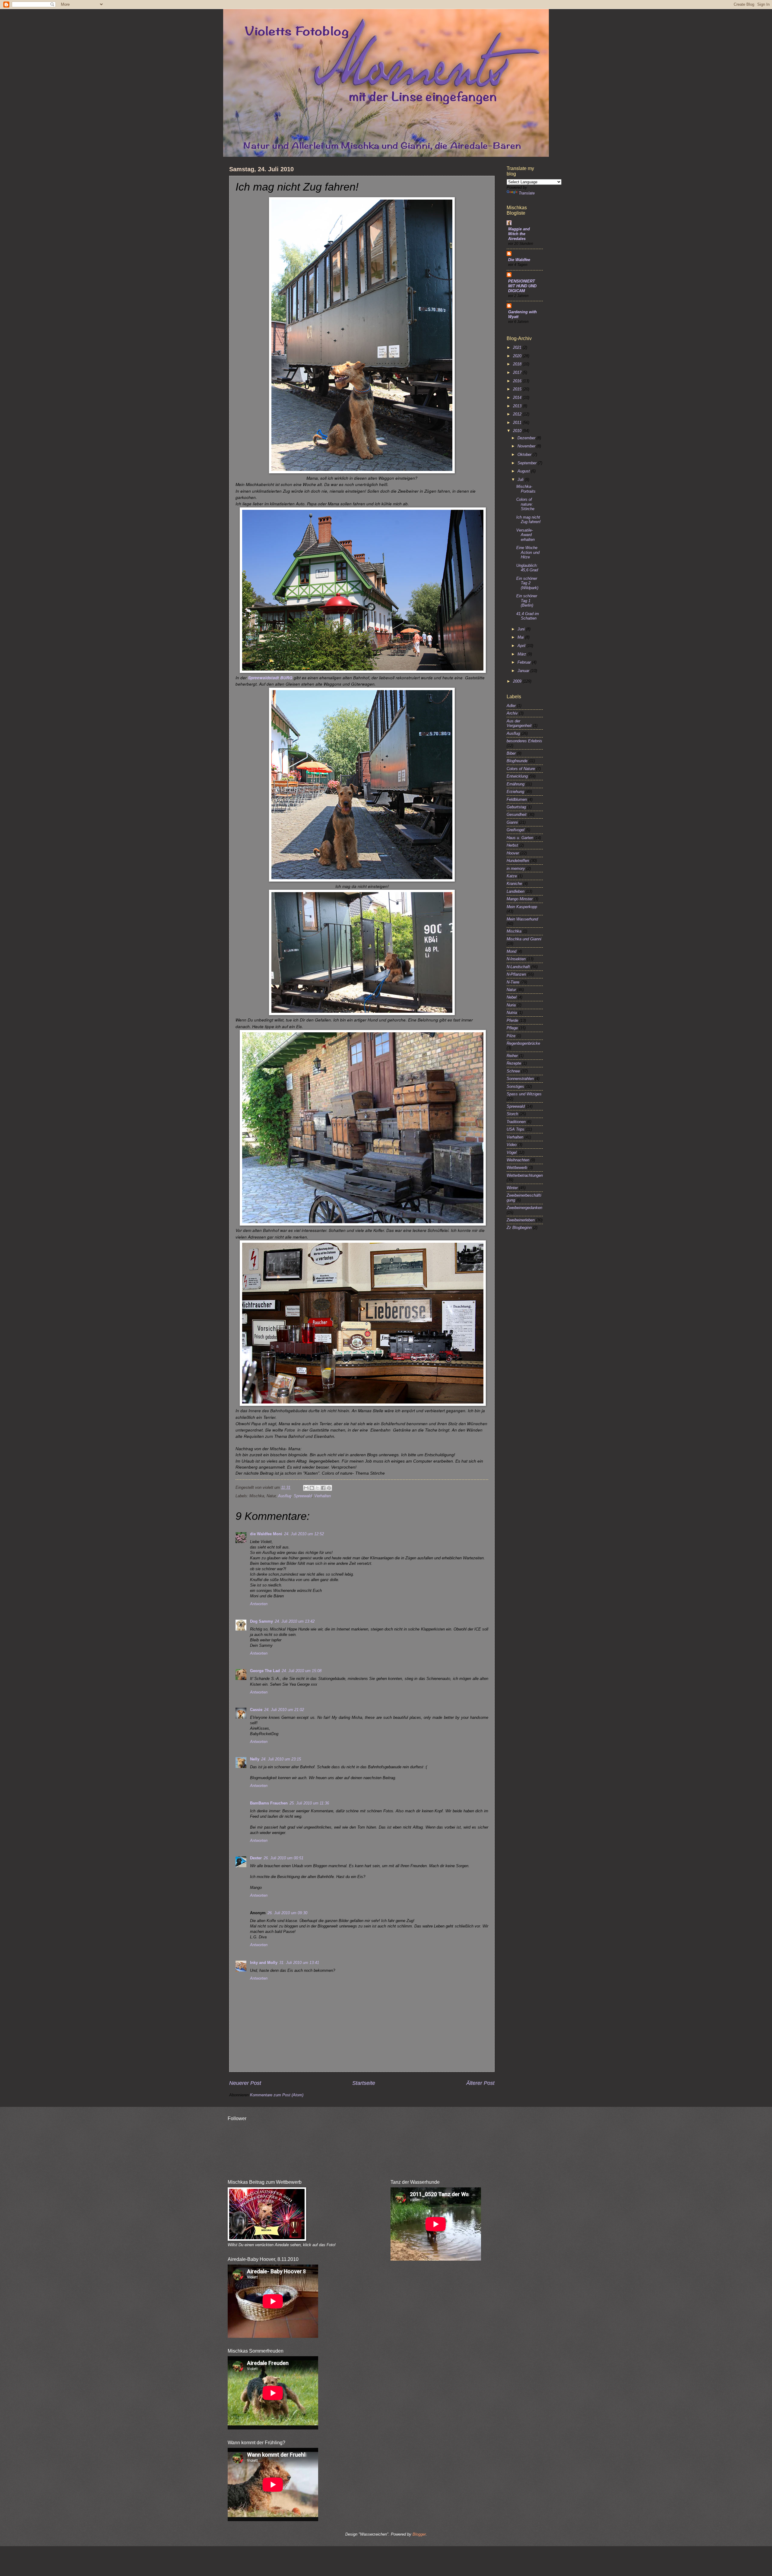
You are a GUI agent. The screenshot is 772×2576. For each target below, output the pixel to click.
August (524, 471)
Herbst (512, 845)
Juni (522, 629)
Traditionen (516, 1122)
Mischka (514, 931)
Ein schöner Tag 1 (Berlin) (527, 601)
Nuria (511, 1005)
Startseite (364, 2083)
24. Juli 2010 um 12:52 (304, 1534)
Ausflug (285, 1496)
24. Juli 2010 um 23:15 (281, 1759)
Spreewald (303, 1496)
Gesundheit (517, 814)
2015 (518, 389)
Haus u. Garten (520, 838)
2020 (518, 356)
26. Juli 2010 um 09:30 (287, 1913)
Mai (521, 637)
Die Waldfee (519, 260)
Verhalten (323, 1496)
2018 (518, 364)
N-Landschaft (518, 967)
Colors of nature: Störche (525, 504)
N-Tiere (513, 982)
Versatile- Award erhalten (525, 535)
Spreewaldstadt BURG (270, 678)
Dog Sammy (261, 1621)
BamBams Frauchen (269, 1803)
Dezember (527, 438)
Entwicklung (517, 776)
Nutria (512, 1013)
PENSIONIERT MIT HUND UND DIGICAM (522, 286)
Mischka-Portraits (526, 489)
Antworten (259, 1604)
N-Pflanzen (516, 974)
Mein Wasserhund (522, 919)
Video (512, 1145)
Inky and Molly (264, 1963)
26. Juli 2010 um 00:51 (283, 1858)
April (522, 646)
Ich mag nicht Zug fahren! (528, 519)
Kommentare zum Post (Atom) (277, 2095)
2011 (518, 423)
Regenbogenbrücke (523, 1043)
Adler (511, 706)
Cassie (256, 1710)
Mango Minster (520, 899)
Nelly (255, 1759)
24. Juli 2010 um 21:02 (284, 1710)
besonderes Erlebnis (524, 741)
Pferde (512, 1020)
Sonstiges (515, 1086)
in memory (516, 868)
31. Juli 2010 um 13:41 (299, 1963)
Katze (512, 876)
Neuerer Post (245, 2083)
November (527, 446)
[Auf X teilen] (318, 1488)
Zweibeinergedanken (524, 1208)
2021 (518, 347)
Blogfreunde (517, 761)
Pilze (511, 1036)
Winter (512, 1188)
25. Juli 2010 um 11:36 (309, 1803)
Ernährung (516, 784)
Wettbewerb (517, 1168)
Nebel (512, 997)
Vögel (512, 1152)
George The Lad (265, 1671)
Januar (524, 671)
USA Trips (516, 1129)
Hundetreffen (518, 861)
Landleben (516, 891)
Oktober (525, 455)
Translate (527, 193)
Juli (521, 480)
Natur (511, 990)
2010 (518, 431)
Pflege (512, 1028)
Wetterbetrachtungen (525, 1175)
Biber (511, 753)
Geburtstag (516, 807)
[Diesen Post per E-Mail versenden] (306, 1488)
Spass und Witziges (524, 1094)
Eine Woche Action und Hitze (528, 552)
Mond (511, 951)
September (528, 463)
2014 (518, 398)
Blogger (419, 2534)
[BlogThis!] (312, 1488)
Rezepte (514, 1063)
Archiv (512, 713)
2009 (518, 681)
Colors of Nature (521, 769)
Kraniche (514, 884)
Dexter (256, 1858)
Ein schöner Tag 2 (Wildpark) (527, 583)
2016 (518, 381)
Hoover (513, 853)
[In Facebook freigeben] (323, 1488)
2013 (518, 406)
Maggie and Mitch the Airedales (519, 234)
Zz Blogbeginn (519, 1228)
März (522, 654)
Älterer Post (480, 2083)
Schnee (513, 1071)
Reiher (512, 1056)
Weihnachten (518, 1160)
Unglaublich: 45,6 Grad (527, 568)
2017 (518, 373)
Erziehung (515, 792)
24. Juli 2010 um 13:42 (295, 1621)
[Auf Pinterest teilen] (329, 1488)
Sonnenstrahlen (520, 1079)
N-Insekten (516, 959)
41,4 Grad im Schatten (528, 616)
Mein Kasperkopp (522, 907)
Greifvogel (516, 830)
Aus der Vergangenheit (519, 723)
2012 (518, 414)
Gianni (512, 822)
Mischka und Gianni (524, 939)
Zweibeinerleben (521, 1220)
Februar (525, 662)
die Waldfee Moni (266, 1534)
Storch (512, 1114)
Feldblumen (517, 799)
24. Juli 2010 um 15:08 (302, 1671)
